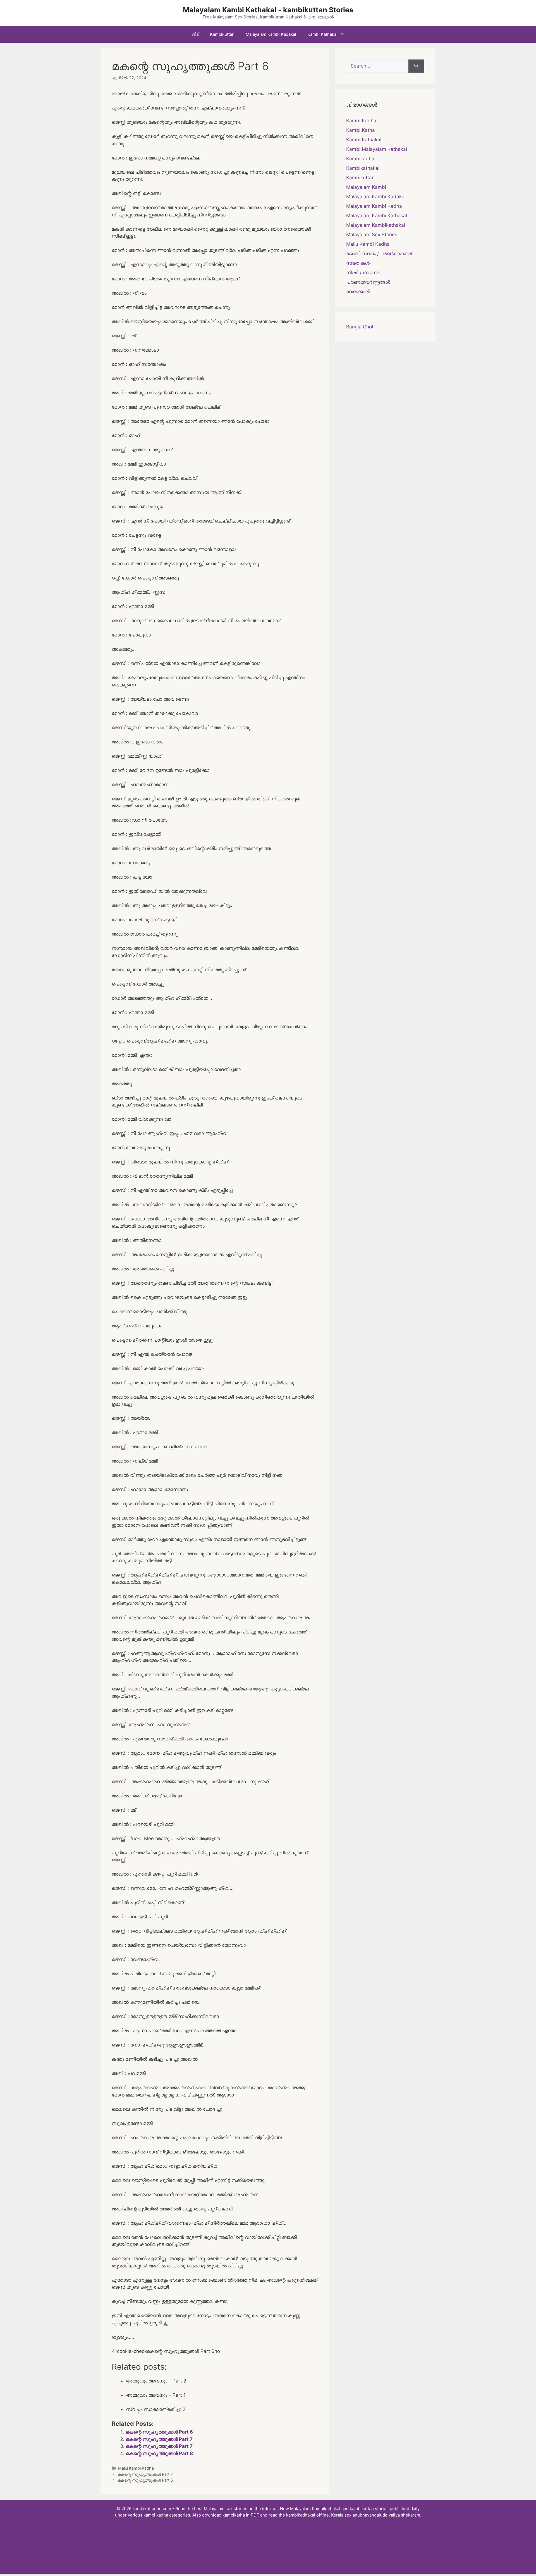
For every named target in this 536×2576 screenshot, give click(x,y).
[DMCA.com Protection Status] (268, 2559)
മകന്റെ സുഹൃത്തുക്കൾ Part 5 (146, 2480)
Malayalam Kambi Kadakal (271, 34)
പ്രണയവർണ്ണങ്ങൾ (368, 282)
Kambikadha (360, 159)
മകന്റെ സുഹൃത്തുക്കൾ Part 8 (159, 2453)
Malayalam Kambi (366, 187)
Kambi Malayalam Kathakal (377, 149)
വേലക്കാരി (358, 292)
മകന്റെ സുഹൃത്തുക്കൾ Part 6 (159, 2432)
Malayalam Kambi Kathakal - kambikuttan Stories (268, 10)
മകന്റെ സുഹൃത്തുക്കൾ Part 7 (159, 2439)
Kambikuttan (222, 34)
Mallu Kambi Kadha (136, 2468)
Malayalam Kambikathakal (376, 225)
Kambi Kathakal (322, 34)
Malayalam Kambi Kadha (374, 206)
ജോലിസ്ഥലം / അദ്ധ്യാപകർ (379, 254)
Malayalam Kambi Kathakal (377, 216)
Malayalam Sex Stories (372, 235)
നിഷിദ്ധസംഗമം (364, 273)
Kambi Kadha (361, 121)
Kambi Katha (361, 130)
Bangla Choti (360, 327)
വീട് (195, 34)
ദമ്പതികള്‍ (358, 263)
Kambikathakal (363, 168)
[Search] (416, 66)
